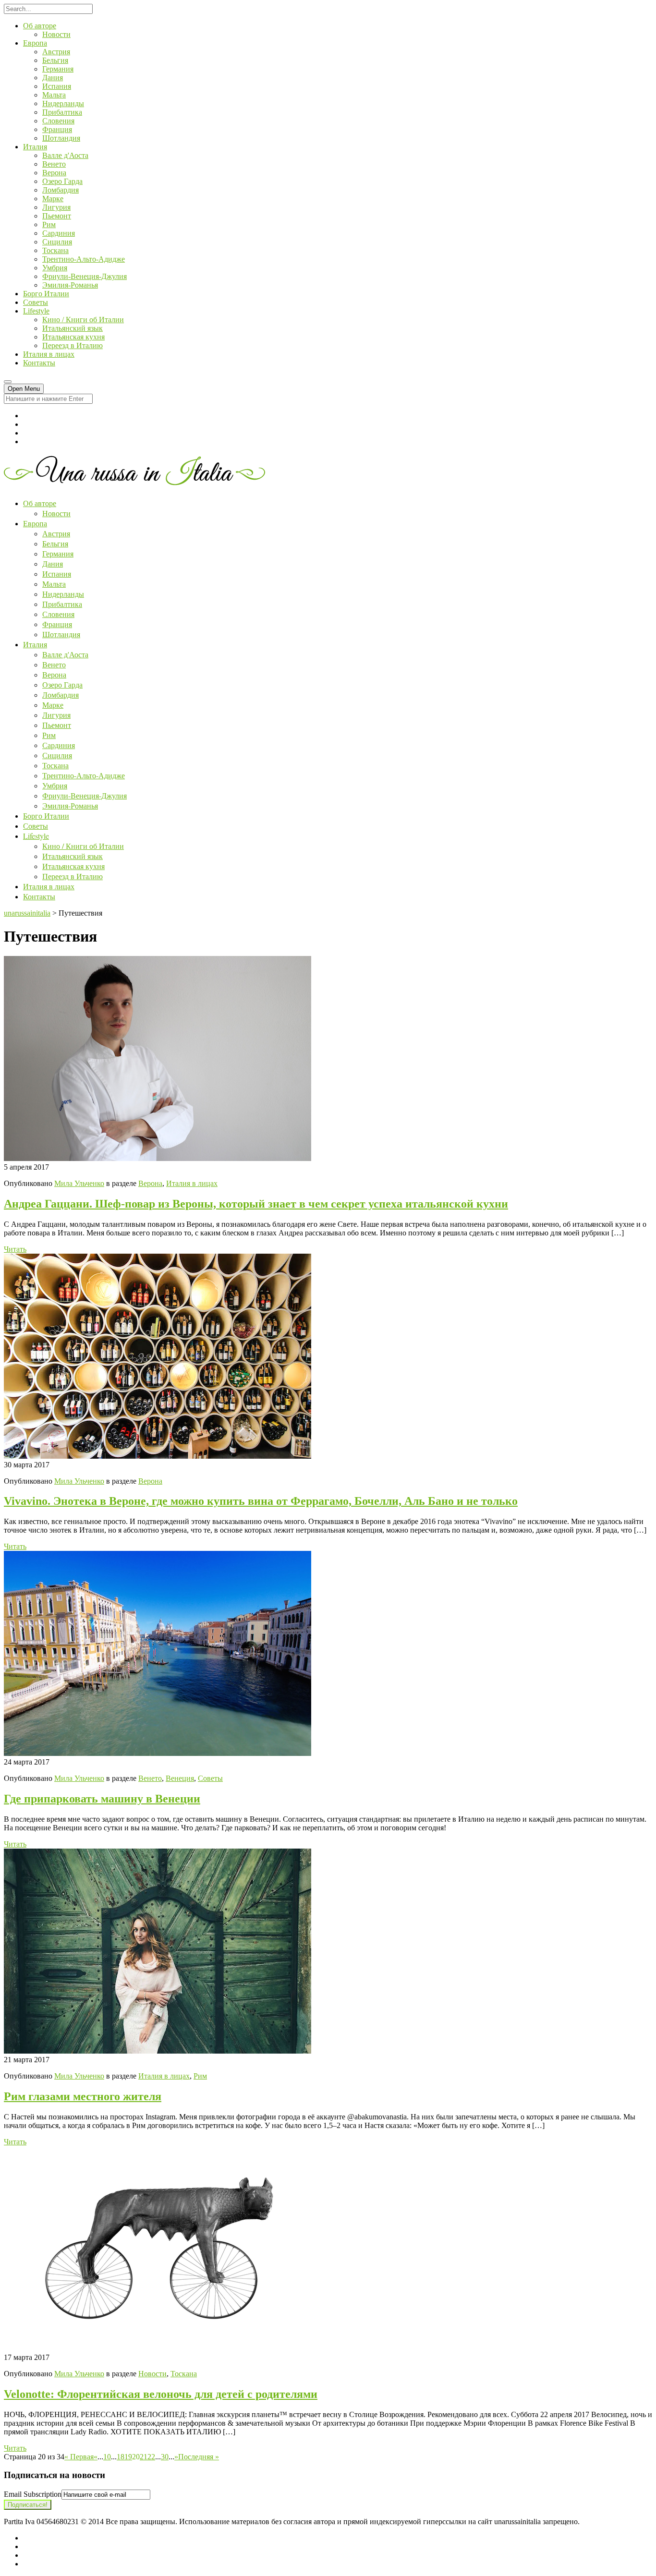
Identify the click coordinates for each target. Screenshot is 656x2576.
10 (107, 2457)
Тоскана (55, 250)
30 (165, 2457)
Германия (58, 69)
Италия (35, 147)
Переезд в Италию (73, 345)
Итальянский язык (73, 328)
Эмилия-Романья (70, 285)
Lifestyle (36, 311)
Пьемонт (57, 216)
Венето (54, 164)
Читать (15, 1249)
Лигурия (56, 207)
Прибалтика (62, 112)
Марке (53, 199)
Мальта (54, 95)
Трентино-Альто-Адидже (84, 259)
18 (121, 2457)
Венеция (180, 1778)
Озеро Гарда (62, 181)
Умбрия (55, 268)
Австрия (56, 52)
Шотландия (61, 138)
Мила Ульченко (79, 1183)
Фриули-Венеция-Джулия (85, 276)
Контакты (39, 363)
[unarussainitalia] (134, 482)
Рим (49, 224)
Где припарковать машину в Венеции (102, 1799)
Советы (36, 302)
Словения (58, 121)
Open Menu (24, 389)
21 (144, 2457)
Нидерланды (63, 103)
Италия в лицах (49, 354)
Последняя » (199, 2457)
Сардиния (59, 233)
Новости (56, 34)
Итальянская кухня (73, 337)
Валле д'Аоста (65, 155)
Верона (54, 173)
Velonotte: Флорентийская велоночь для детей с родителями (161, 2394)
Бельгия (55, 60)
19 (128, 2457)
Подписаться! (28, 2505)
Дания (53, 78)
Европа (35, 43)
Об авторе (40, 26)
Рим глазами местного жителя (83, 2096)
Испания (57, 86)
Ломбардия (61, 190)
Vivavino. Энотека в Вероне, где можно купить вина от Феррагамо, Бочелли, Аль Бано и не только (261, 1501)
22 (151, 2457)
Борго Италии (46, 294)
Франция (57, 129)
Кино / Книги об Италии (83, 320)
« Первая (79, 2457)
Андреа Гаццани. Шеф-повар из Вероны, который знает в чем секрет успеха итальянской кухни (256, 1204)
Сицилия (57, 242)
